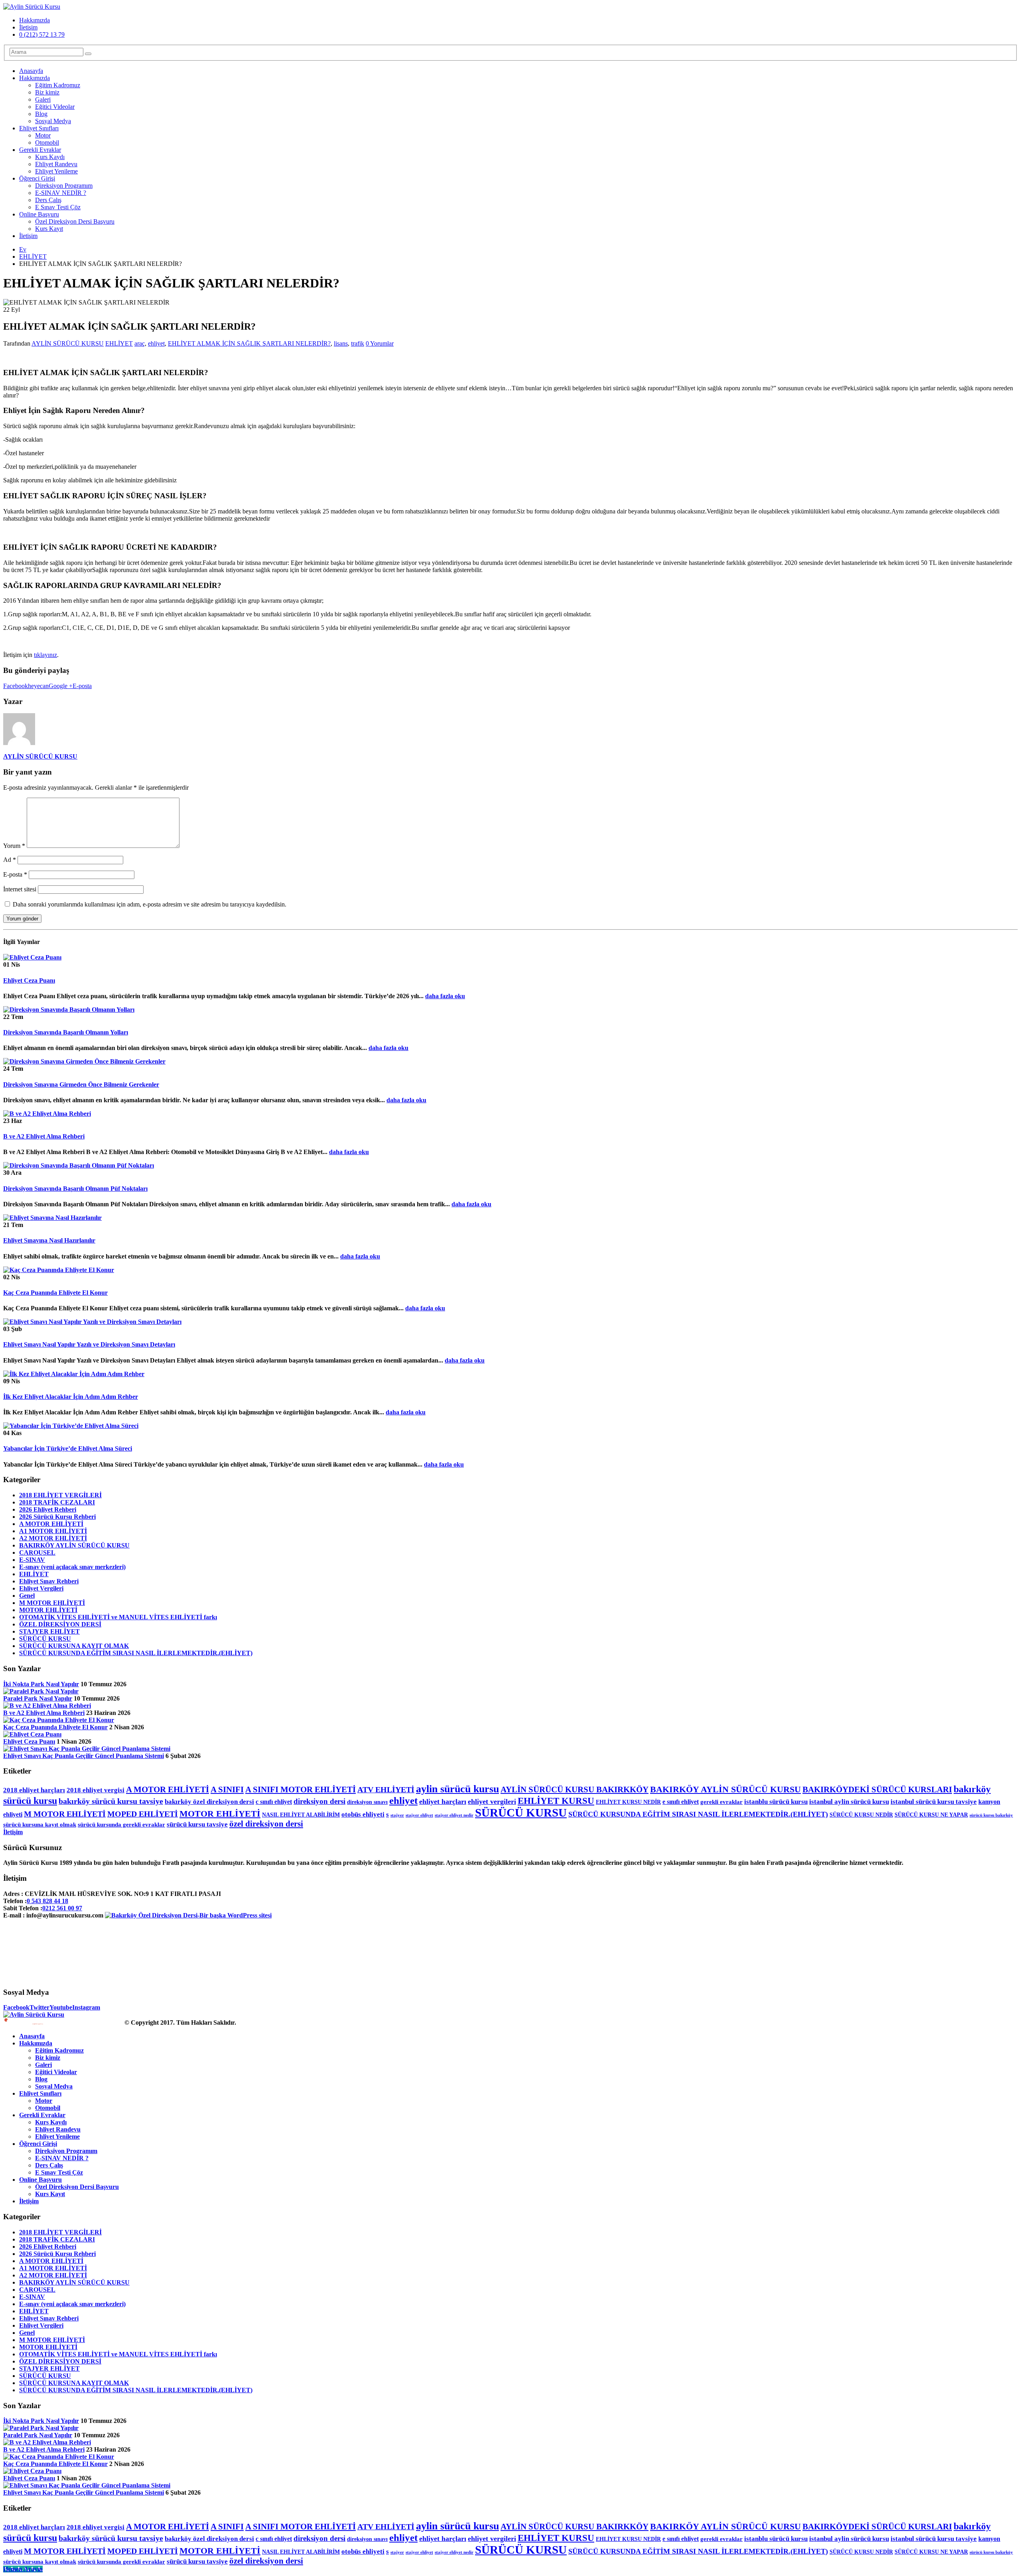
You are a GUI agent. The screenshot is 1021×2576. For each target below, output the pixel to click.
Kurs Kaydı (50, 157)
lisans (341, 343)
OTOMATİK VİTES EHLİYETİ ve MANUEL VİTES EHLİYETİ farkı (118, 1617)
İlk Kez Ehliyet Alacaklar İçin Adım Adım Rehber (71, 1397)
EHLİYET (119, 343)
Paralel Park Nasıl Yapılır (38, 1698)
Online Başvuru (39, 214)
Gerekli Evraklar (40, 150)
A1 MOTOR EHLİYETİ (53, 1531)
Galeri (43, 99)
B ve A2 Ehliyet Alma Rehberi (44, 1136)
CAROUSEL (37, 1552)
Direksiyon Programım (64, 186)
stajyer (397, 1815)
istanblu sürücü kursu (776, 1802)
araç (140, 343)
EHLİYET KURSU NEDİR (628, 1802)
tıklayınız (45, 655)
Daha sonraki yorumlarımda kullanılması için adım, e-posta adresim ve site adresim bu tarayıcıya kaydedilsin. (150, 904)
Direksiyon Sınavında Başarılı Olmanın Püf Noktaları (75, 1189)
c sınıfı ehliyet (274, 1802)
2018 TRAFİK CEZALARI (57, 1502)
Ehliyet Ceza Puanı (29, 980)
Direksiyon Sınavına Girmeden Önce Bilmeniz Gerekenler (81, 1084)
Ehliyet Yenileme (56, 171)
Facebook (16, 686)
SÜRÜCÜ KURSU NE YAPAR (931, 1815)
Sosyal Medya (53, 121)
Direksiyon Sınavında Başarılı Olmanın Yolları (66, 1032)
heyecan (38, 686)
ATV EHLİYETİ (386, 1789)
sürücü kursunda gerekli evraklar (121, 1825)
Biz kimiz (47, 92)
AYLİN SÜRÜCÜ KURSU (68, 343)
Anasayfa (31, 71)
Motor (43, 135)
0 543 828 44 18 (47, 1901)
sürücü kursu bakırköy (991, 1815)
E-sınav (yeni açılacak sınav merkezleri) (72, 1567)
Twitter (39, 2007)
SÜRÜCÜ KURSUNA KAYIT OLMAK (74, 1646)
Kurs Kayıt (49, 229)
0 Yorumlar (380, 343)
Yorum (14, 846)
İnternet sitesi (20, 889)
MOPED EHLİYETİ (143, 1814)
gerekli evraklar (721, 1802)
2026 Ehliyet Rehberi (48, 1509)
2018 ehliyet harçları (34, 1790)
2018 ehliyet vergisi (96, 1790)
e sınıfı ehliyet (681, 1802)
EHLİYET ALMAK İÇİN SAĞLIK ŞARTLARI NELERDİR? (249, 343)
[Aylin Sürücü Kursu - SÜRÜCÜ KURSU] (32, 7)
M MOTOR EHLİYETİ (52, 1603)
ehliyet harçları (443, 1801)
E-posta (82, 686)
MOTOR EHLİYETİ (48, 1610)
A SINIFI (227, 1789)
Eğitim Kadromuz (58, 85)
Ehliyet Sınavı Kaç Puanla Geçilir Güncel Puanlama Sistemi (84, 1756)
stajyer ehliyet (419, 1815)
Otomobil (47, 143)
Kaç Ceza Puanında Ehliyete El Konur (55, 1293)
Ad (10, 860)
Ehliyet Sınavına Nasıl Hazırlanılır (49, 1240)
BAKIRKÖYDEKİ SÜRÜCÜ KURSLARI (877, 1789)
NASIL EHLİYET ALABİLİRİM (301, 1815)
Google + (61, 686)
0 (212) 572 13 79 (42, 34)
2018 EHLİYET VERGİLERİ (60, 1495)
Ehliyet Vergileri (41, 1588)
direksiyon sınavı (367, 1802)
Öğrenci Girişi (37, 178)
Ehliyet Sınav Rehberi (49, 1581)
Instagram (86, 2007)
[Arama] (88, 54)
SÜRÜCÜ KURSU (45, 1639)
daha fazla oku (445, 996)
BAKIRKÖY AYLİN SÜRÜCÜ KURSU (74, 1545)
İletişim (28, 27)
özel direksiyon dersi (266, 1824)
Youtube (61, 2007)
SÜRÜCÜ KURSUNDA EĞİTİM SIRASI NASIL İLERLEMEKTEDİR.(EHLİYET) (136, 1653)
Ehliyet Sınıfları (39, 128)
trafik (358, 343)
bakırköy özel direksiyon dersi (209, 1802)
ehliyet (156, 343)
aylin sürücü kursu (457, 1789)
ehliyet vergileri (492, 1801)
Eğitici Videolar (55, 107)
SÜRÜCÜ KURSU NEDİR (861, 1815)
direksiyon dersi (319, 1801)
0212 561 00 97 (62, 1908)
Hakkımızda (34, 20)
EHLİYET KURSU (556, 1801)
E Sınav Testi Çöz (58, 207)
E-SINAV (32, 1560)
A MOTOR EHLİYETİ (51, 1524)
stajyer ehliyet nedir (454, 1815)
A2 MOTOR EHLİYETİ (53, 1538)
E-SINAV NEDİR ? (61, 193)
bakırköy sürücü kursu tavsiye (111, 1801)
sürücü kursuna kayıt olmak (40, 1825)
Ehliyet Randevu (56, 164)
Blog (41, 114)
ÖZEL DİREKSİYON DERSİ (60, 1624)
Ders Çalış (48, 200)
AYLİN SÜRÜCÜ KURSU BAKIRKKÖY (575, 1789)
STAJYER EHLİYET (49, 1631)
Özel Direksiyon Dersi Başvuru (75, 221)
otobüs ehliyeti (363, 1814)
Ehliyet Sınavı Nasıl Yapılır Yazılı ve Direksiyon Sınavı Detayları (89, 1344)
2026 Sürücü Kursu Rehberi (57, 1517)
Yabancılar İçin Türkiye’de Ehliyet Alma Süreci (68, 1448)
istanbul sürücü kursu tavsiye (934, 1802)
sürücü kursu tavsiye (197, 1824)
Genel (27, 1596)
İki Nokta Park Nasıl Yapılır (41, 1684)
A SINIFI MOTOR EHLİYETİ (301, 1789)
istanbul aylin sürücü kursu (849, 1802)
